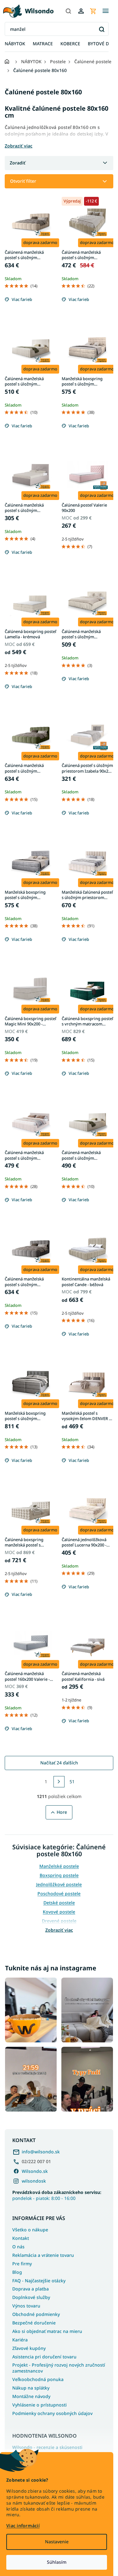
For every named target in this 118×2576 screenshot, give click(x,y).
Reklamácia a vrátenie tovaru (43, 2255)
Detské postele (59, 1903)
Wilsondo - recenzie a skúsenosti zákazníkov (47, 2450)
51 (72, 1782)
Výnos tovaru (26, 2306)
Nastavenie (57, 2542)
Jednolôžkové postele (59, 1884)
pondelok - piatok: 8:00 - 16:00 (57, 2195)
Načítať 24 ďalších (59, 1763)
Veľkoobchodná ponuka (38, 2379)
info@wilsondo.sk (41, 2152)
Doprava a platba (31, 2289)
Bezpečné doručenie (34, 2323)
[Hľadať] (68, 11)
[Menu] (105, 11)
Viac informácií (23, 2526)
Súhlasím (57, 2562)
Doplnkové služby (31, 2297)
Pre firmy (22, 2264)
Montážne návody (31, 2396)
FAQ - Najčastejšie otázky (39, 2281)
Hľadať (101, 29)
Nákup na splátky (31, 2388)
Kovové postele (59, 1912)
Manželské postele (59, 1866)
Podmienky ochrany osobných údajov (52, 2413)
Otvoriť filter (23, 181)
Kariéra (20, 2340)
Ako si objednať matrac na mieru (47, 2331)
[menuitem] (15, 44)
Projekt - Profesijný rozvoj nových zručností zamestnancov (59, 2368)
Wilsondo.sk (35, 2171)
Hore (62, 1812)
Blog (17, 2272)
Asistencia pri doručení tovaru (44, 2357)
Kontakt (21, 2238)
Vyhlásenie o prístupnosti (39, 2405)
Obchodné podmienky (36, 2314)
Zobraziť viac (59, 1930)
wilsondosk (34, 2181)
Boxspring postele (59, 1875)
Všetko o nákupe (30, 2230)
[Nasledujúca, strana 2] (59, 1782)
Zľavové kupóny (29, 2348)
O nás (18, 2247)
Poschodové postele (59, 1893)
